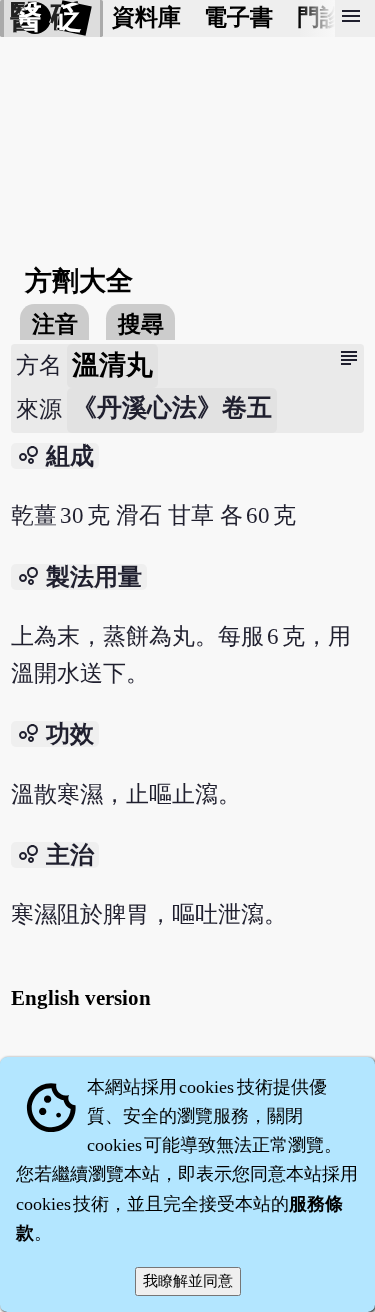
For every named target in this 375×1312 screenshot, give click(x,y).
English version (81, 998)
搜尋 (141, 324)
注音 (55, 324)
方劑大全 (79, 281)
